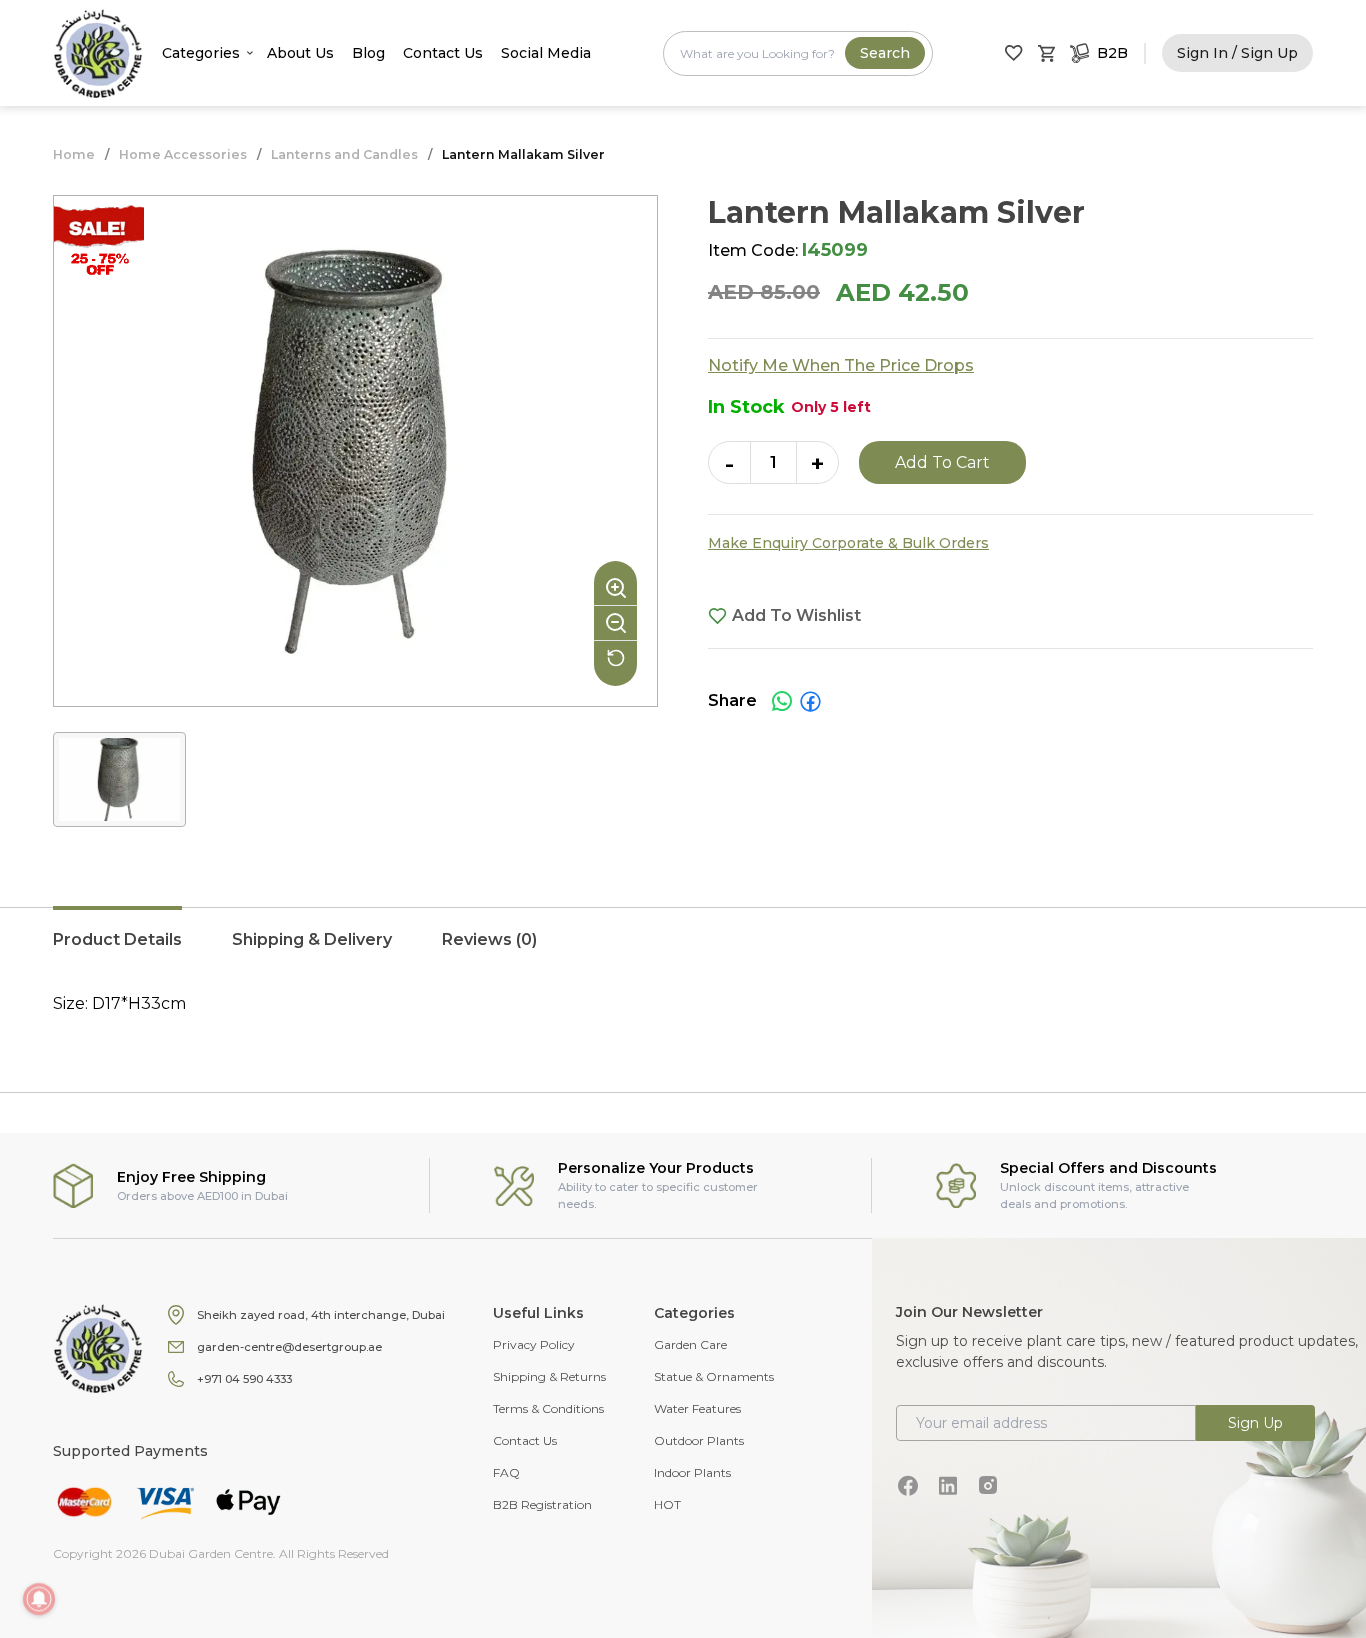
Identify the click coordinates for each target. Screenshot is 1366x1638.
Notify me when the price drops (841, 365)
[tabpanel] (683, 1004)
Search (885, 53)
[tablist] (683, 950)
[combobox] (798, 53)
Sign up (1255, 1423)
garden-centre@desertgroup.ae (289, 1347)
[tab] (117, 950)
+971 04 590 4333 (244, 1379)
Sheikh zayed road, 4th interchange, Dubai (321, 1315)
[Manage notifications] (39, 1599)
